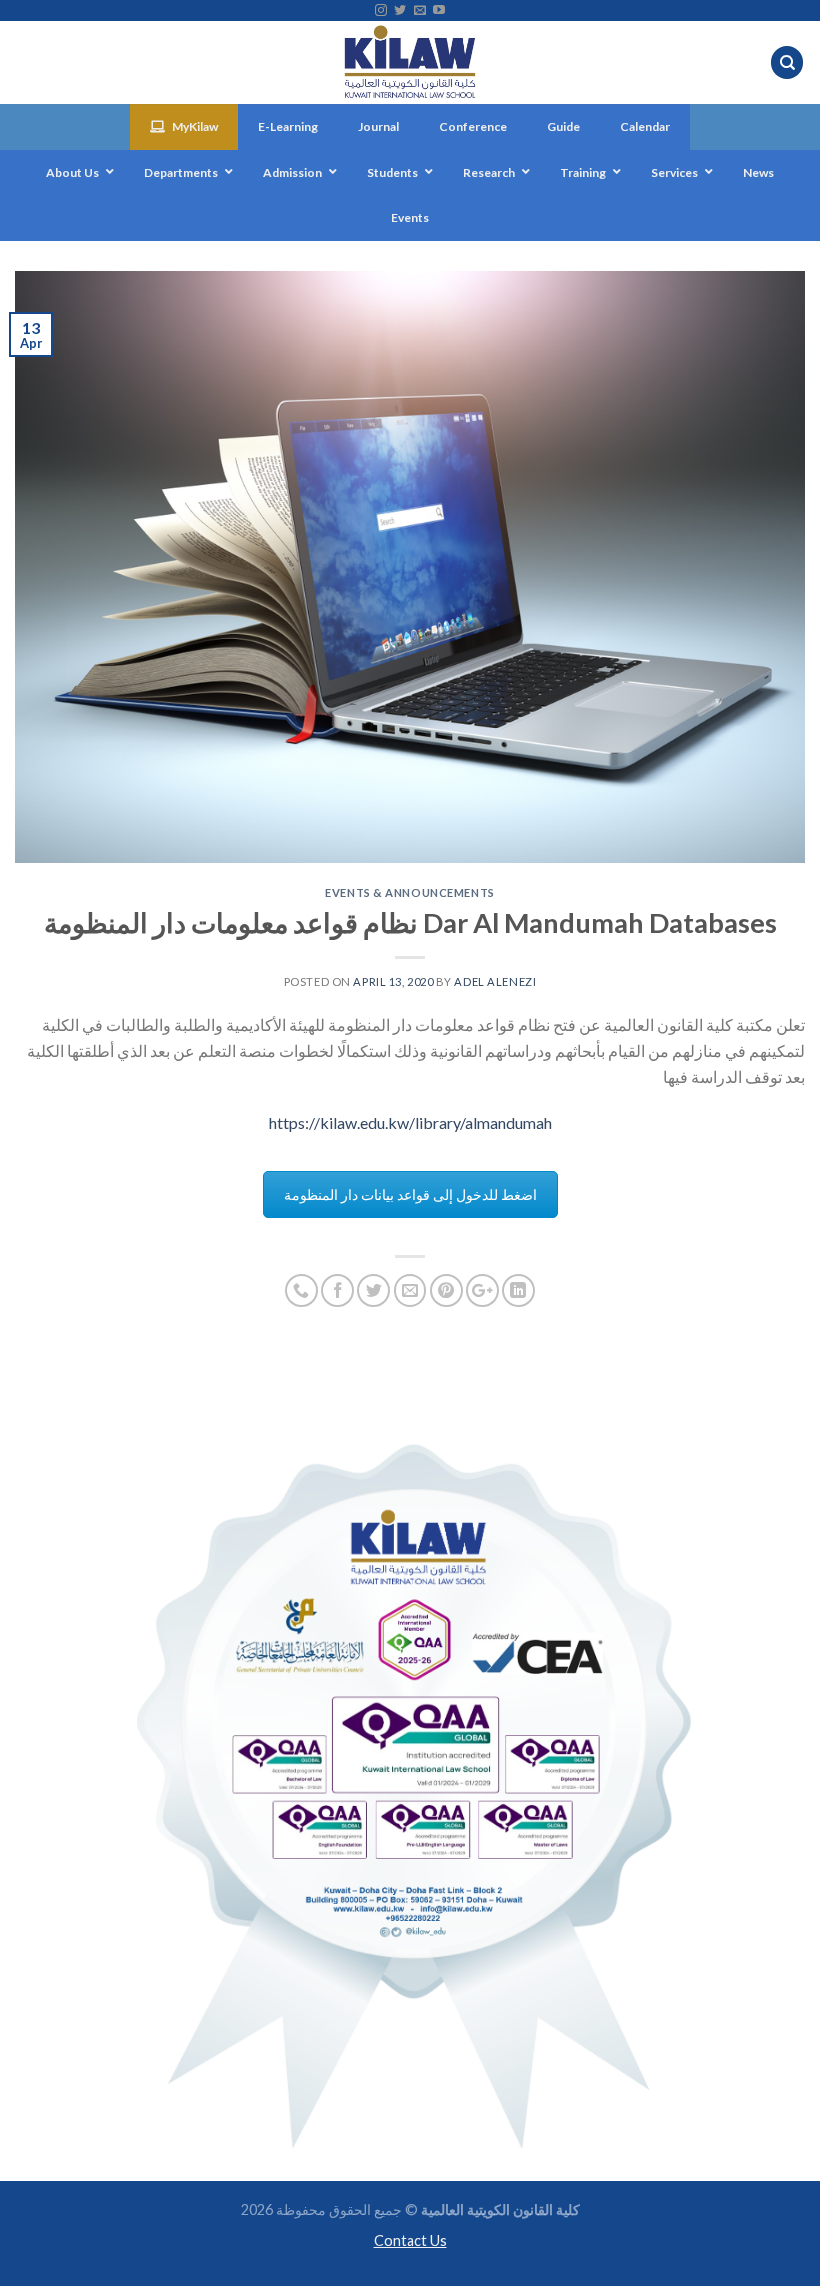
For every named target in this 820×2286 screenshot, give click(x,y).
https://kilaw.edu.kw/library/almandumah (410, 1122)
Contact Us (410, 2240)
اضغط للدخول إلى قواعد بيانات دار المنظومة (410, 1194)
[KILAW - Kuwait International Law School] (410, 62)
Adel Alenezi (495, 981)
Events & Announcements (409, 892)
